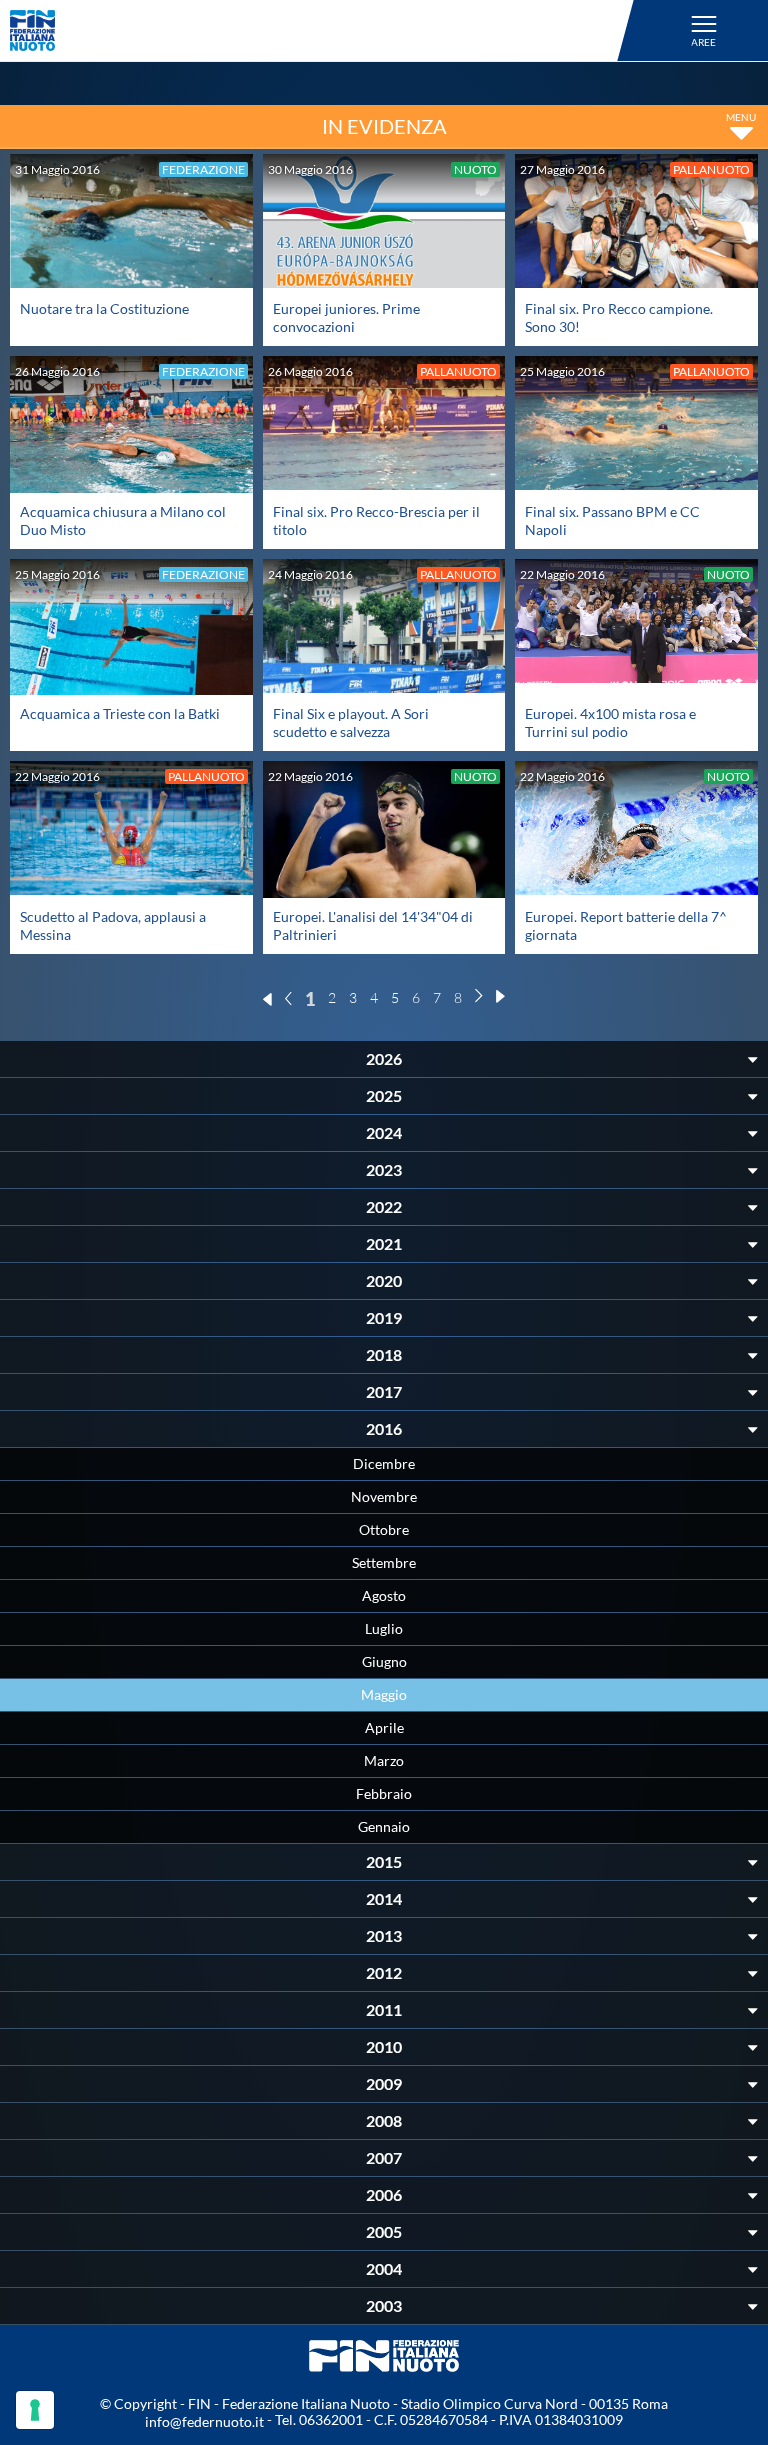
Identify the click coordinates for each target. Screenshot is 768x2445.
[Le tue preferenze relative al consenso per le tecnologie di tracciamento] (35, 2410)
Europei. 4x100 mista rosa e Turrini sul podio (610, 722)
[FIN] (325, 30)
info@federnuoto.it (204, 2421)
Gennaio (384, 1826)
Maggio (384, 1694)
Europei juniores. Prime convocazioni (346, 317)
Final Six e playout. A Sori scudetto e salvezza (351, 722)
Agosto (384, 1595)
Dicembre (384, 1463)
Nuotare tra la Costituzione (104, 308)
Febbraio (384, 1793)
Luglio (384, 1628)
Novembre (384, 1496)
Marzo (384, 1760)
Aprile (384, 1727)
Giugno (384, 1661)
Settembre (384, 1562)
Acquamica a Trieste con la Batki (120, 713)
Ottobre (384, 1529)
